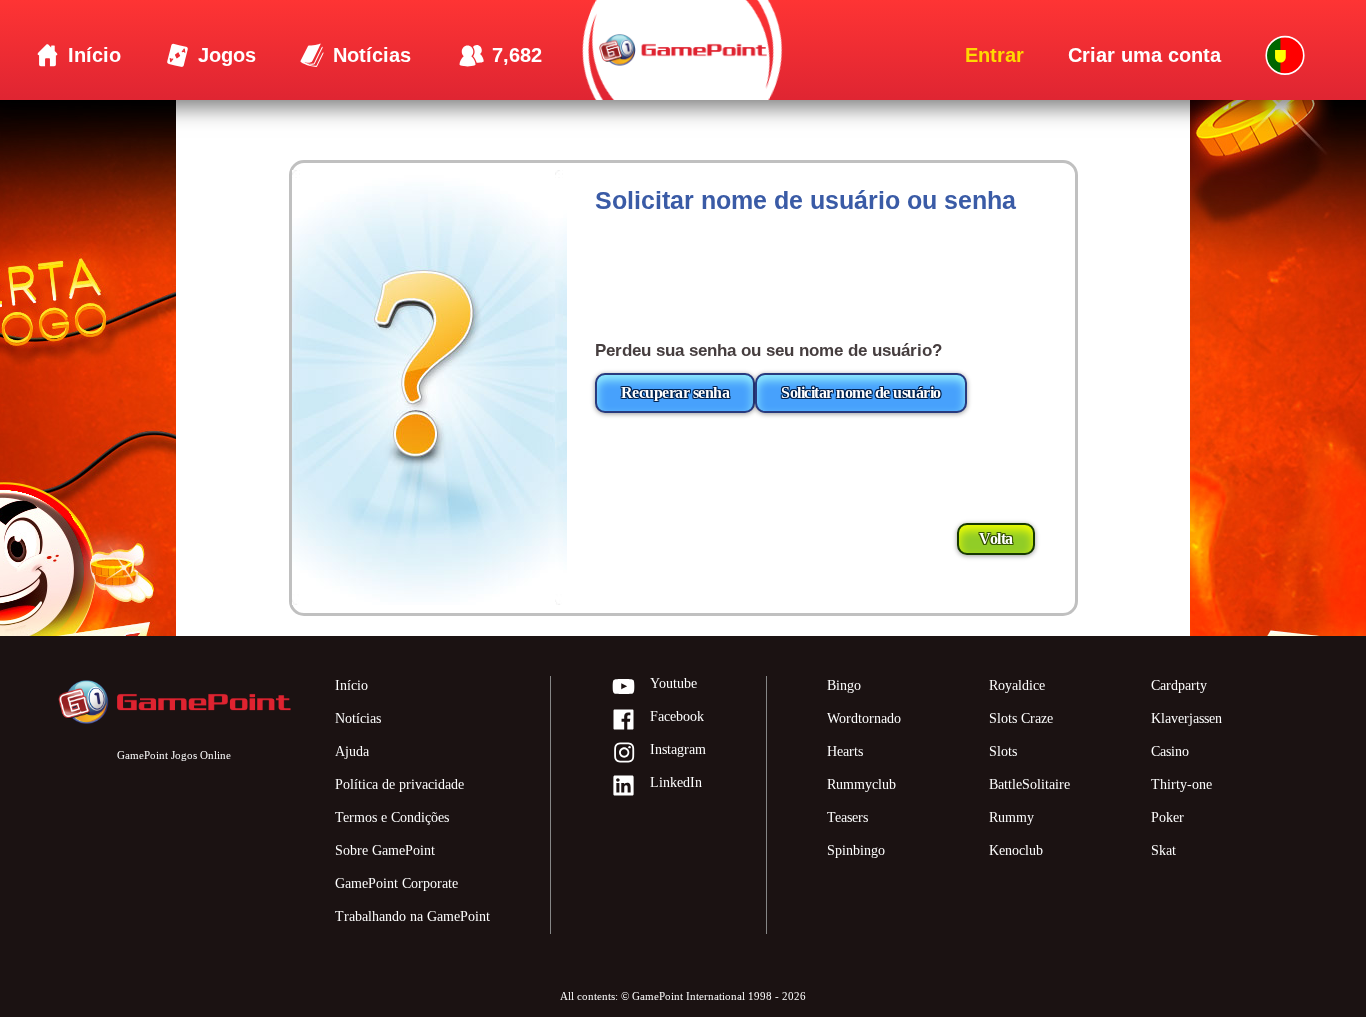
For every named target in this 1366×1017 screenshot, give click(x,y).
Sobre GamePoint (385, 850)
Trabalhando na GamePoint (412, 916)
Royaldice (1017, 685)
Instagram (678, 749)
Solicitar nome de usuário (861, 392)
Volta (996, 538)
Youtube (673, 683)
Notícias (358, 718)
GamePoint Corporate (396, 883)
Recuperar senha (675, 392)
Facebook (677, 716)
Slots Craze (1021, 718)
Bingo (844, 685)
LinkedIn (676, 782)
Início (351, 685)
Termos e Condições (392, 817)
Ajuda (352, 751)
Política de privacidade (399, 784)
